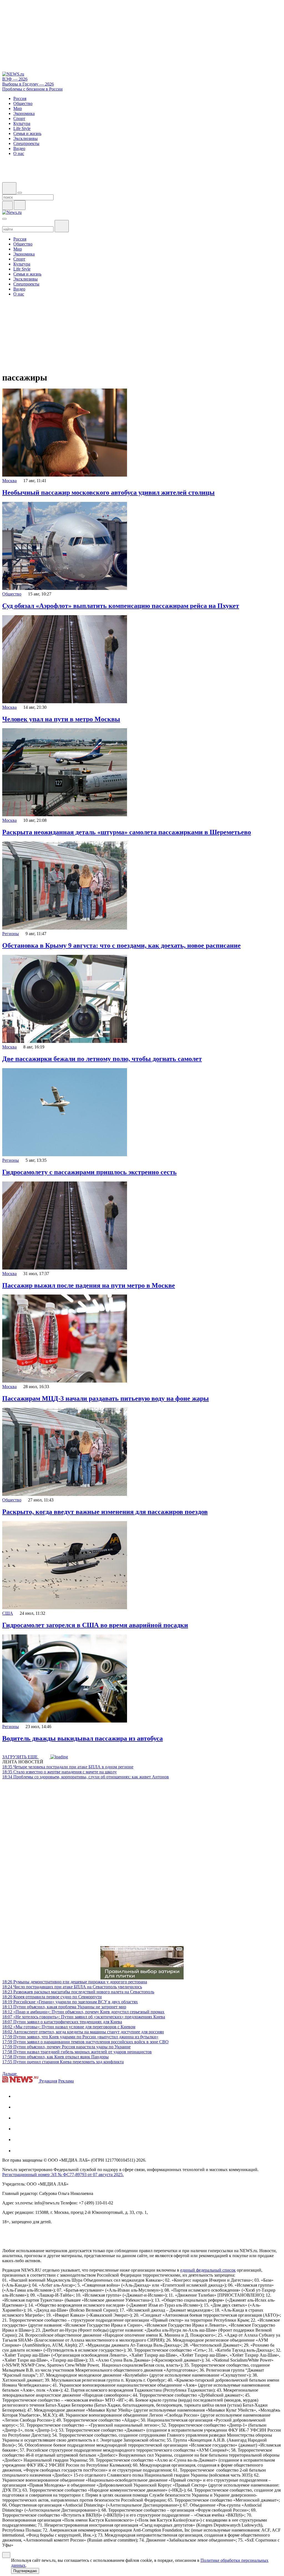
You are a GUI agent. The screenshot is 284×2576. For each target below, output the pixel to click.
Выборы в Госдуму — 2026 (28, 84)
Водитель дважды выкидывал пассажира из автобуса (83, 1738)
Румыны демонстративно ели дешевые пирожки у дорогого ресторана (75, 1982)
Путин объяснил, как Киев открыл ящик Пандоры (55, 2057)
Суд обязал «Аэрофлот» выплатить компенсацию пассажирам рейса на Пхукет (121, 606)
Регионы (11, 934)
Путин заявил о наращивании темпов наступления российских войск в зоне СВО (85, 2042)
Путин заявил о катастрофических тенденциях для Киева (62, 2022)
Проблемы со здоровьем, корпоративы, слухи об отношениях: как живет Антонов (86, 1777)
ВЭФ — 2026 (15, 79)
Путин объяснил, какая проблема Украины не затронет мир (64, 2007)
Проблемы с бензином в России (32, 89)
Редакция (48, 2081)
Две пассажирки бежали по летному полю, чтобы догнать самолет (102, 1059)
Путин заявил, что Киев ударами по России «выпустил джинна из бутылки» (80, 2037)
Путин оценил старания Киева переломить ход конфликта (63, 2062)
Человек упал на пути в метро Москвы (61, 719)
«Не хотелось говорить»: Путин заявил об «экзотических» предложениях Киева (84, 2017)
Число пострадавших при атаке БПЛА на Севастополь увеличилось (72, 1987)
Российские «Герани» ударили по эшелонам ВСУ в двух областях (70, 2002)
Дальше (10, 2074)
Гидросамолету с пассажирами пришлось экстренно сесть (89, 1172)
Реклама (66, 2081)
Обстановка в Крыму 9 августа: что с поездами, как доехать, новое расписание (121, 945)
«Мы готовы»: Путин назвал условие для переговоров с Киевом (69, 2027)
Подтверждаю (25, 2571)
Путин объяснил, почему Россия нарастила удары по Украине (66, 2047)
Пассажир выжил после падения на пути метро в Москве (89, 1285)
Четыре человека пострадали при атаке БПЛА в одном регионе (68, 1767)
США (8, 1613)
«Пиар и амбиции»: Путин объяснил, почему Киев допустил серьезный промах (83, 2012)
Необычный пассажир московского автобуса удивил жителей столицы (108, 492)
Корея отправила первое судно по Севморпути (52, 1997)
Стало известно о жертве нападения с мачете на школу (59, 1772)
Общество (12, 594)
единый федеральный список (208, 2270)
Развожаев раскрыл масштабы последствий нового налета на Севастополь (78, 1992)
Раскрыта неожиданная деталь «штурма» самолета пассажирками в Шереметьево (127, 832)
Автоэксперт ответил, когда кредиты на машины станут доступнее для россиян (83, 2032)
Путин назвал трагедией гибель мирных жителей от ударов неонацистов (77, 2052)
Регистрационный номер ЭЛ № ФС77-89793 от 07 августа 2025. (63, 2175)
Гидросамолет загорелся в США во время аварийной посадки (95, 1625)
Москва (9, 481)
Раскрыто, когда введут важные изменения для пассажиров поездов (105, 1512)
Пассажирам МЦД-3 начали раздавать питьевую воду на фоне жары (106, 1398)
